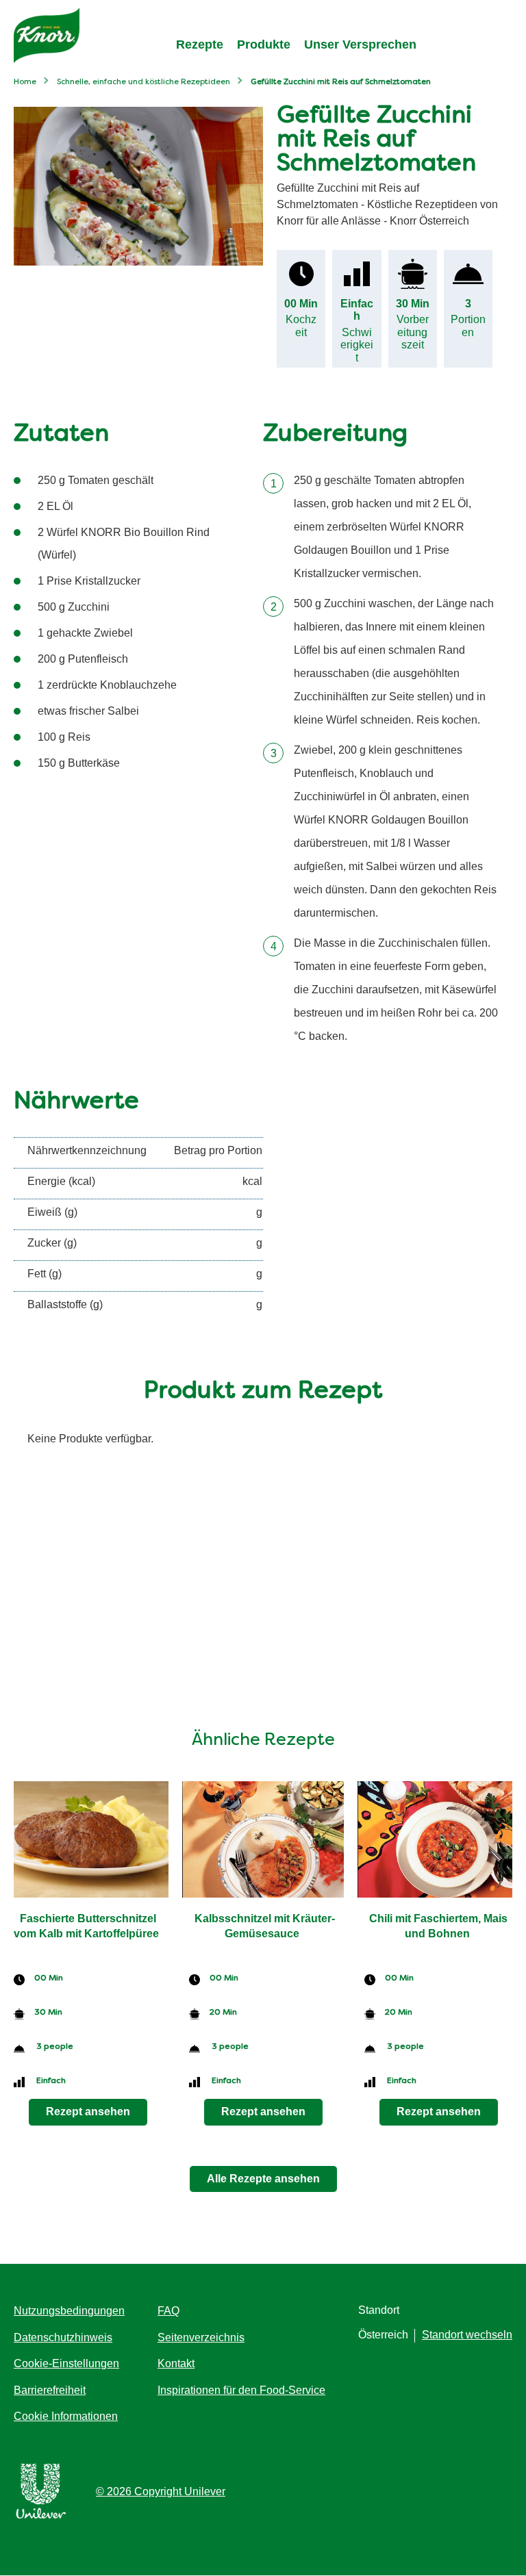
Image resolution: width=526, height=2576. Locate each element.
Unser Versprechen (360, 44)
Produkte (264, 44)
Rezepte (200, 44)
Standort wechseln (467, 2335)
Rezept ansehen (88, 2112)
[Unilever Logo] (41, 2516)
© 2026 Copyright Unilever (161, 2491)
